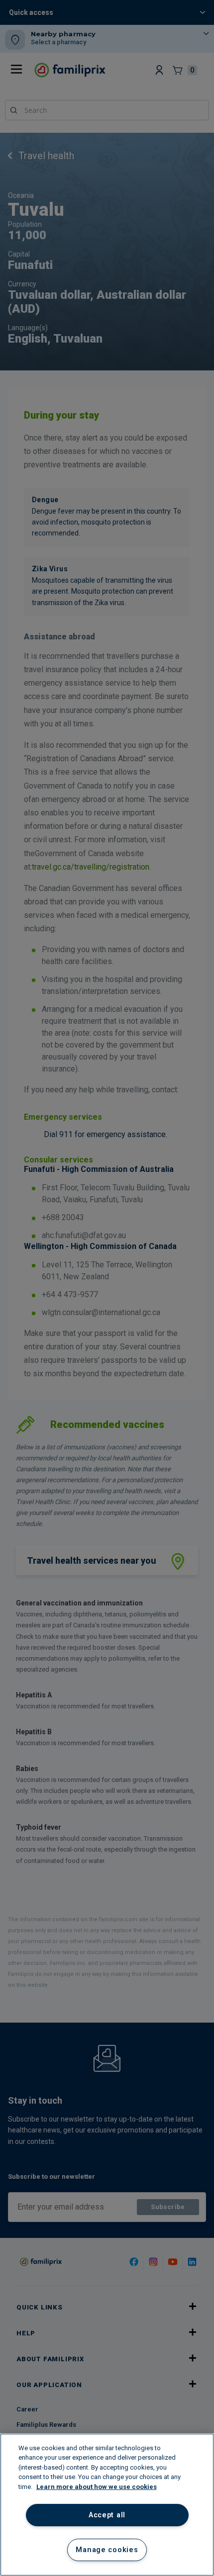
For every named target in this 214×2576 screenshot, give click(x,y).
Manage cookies (107, 2550)
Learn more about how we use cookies (97, 2487)
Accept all (107, 2515)
